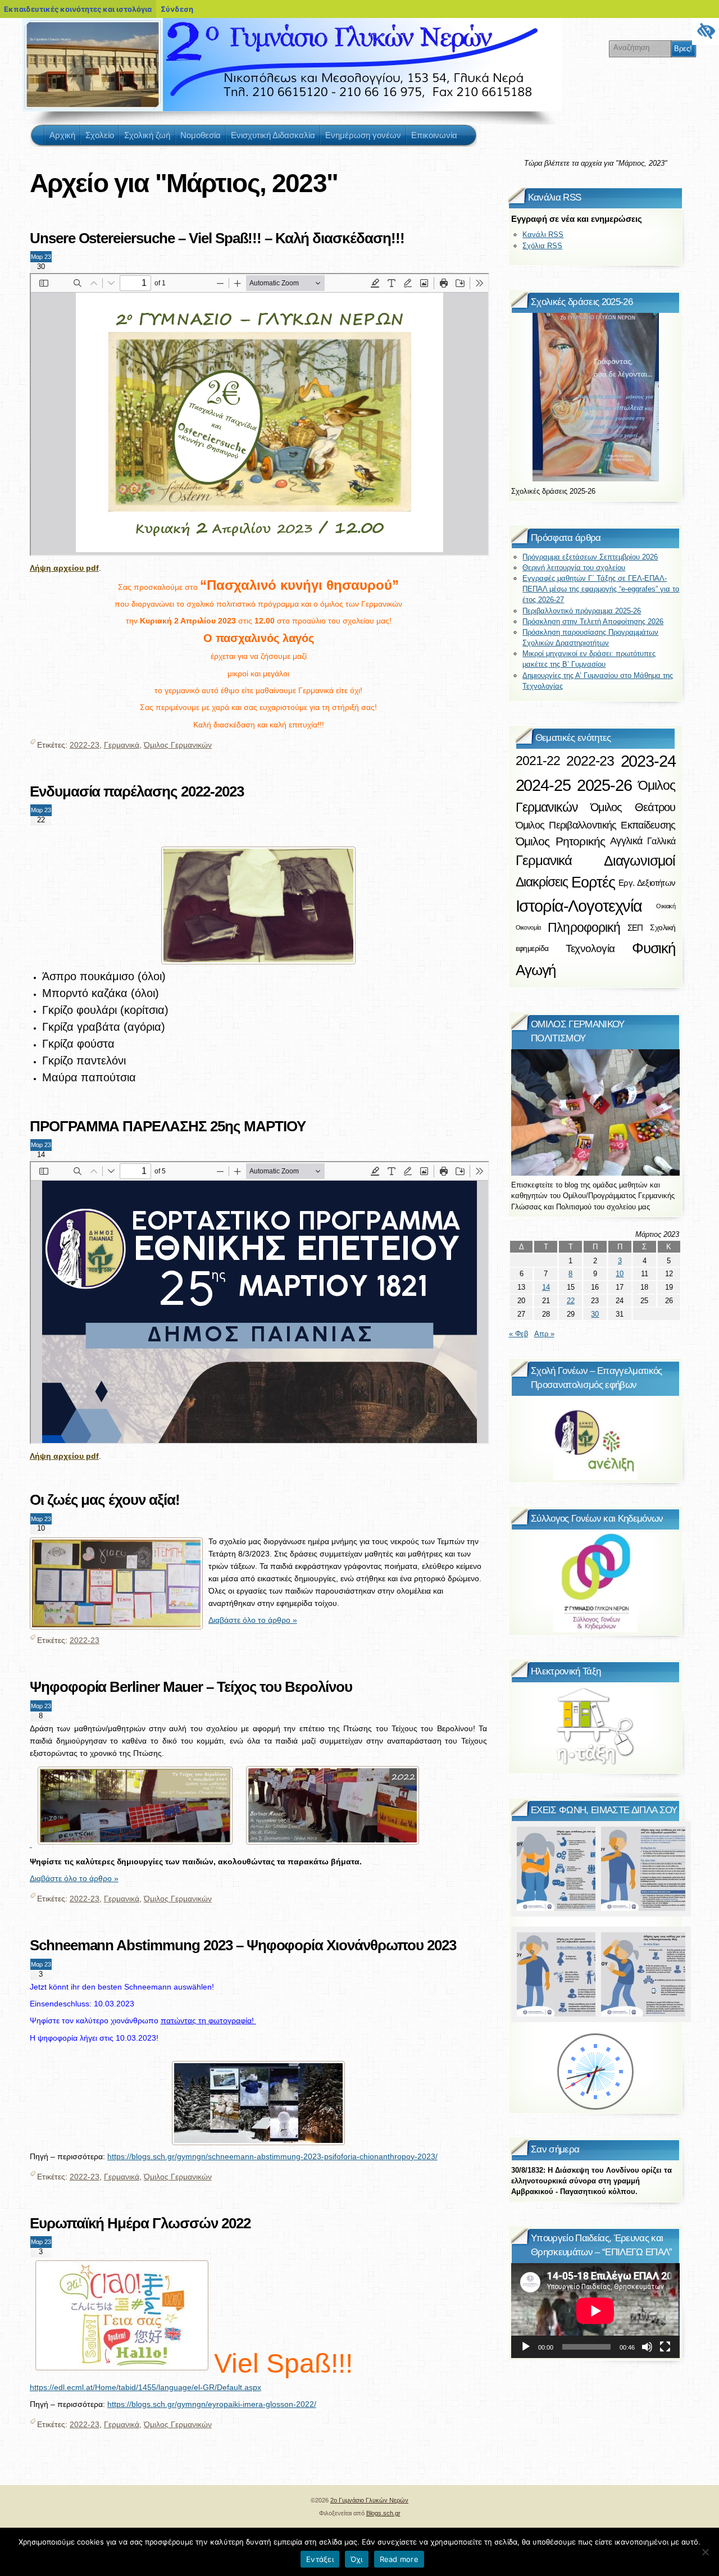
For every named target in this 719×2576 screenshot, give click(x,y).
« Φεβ (518, 1334)
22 (571, 1301)
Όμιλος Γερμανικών (178, 745)
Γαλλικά (661, 841)
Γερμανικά (122, 745)
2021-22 (538, 761)
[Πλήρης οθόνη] (665, 2347)
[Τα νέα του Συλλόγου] (595, 1581)
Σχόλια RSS (542, 246)
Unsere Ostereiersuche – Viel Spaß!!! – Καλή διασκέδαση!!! (217, 238)
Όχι (357, 2559)
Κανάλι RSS (543, 235)
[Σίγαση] (647, 2347)
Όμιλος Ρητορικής (561, 841)
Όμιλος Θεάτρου (633, 807)
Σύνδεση (177, 9)
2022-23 (85, 745)
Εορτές (593, 882)
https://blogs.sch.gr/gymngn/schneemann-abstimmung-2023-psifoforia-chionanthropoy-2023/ (272, 2156)
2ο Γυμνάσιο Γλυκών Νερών (50, 39)
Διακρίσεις (542, 882)
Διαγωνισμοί (640, 861)
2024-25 (543, 785)
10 (620, 1274)
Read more (399, 2559)
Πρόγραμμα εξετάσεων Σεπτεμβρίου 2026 (590, 557)
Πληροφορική (584, 927)
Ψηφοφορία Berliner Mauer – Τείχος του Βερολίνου (191, 1687)
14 (546, 1287)
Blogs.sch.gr (383, 2513)
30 (595, 1314)
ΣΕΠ (635, 928)
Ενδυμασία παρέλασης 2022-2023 (137, 791)
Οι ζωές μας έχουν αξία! (105, 1500)
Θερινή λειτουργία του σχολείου (574, 568)
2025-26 (604, 785)
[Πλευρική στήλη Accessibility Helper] (706, 31)
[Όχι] (705, 2552)
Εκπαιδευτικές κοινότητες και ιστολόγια (78, 9)
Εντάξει (320, 2559)
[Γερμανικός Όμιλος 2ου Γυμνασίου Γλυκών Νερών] (595, 1112)
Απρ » (544, 1334)
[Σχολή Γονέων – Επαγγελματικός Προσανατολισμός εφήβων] (595, 1438)
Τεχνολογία (590, 948)
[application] (595, 2311)
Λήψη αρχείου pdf (64, 568)
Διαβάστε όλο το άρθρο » (253, 1620)
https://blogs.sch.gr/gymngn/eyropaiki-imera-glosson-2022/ (212, 2404)
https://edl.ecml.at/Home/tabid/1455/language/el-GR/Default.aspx (145, 2387)
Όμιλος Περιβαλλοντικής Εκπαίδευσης (596, 825)
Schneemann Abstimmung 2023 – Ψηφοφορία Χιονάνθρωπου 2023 (243, 1945)
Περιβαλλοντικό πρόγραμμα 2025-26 (582, 611)
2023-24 (648, 761)
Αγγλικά (626, 841)
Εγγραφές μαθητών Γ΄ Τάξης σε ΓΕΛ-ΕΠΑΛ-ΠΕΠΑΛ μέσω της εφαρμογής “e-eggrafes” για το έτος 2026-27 (601, 589)
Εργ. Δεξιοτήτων (647, 883)
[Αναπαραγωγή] (526, 2347)
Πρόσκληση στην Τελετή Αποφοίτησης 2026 (593, 622)
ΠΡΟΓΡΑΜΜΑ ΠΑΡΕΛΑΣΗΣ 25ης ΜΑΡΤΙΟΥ (168, 1126)
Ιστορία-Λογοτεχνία (579, 906)
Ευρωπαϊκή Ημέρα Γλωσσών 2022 (140, 2223)
